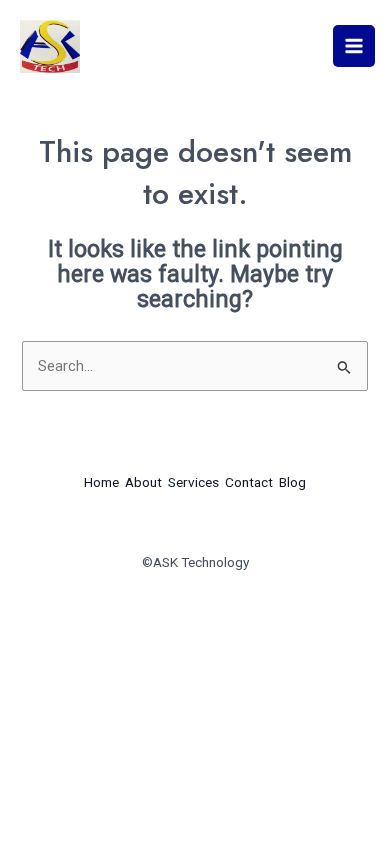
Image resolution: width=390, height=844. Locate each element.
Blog (292, 482)
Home (101, 482)
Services (193, 482)
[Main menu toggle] (354, 46)
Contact (249, 482)
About (143, 482)
